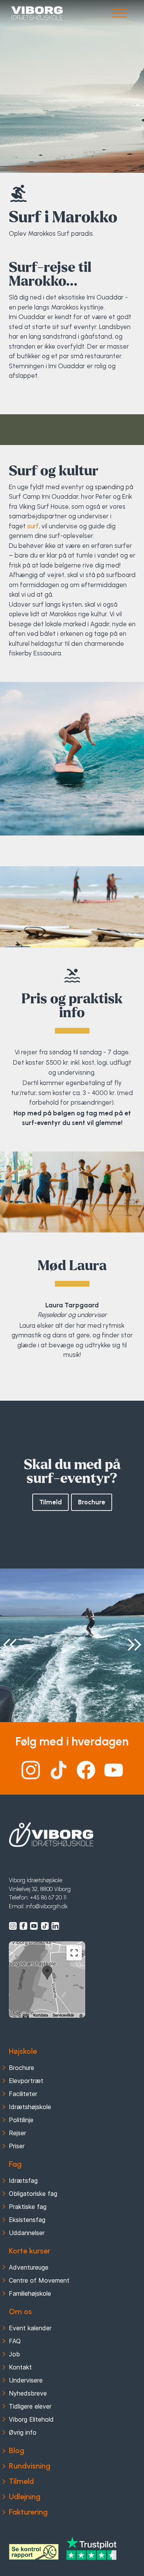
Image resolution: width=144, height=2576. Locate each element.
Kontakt (20, 2367)
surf (33, 526)
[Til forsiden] (51, 1835)
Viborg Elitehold (31, 2419)
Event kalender (30, 2328)
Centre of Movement (39, 2280)
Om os (20, 2311)
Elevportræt (26, 2081)
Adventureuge (29, 2267)
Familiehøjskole (30, 2293)
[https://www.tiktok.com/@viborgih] (45, 1926)
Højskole (23, 2051)
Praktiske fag (28, 2207)
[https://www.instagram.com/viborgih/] (13, 1926)
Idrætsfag (23, 2181)
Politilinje (21, 2120)
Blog (17, 2450)
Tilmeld (50, 1502)
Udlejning (25, 2497)
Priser (17, 2146)
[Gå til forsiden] (37, 13)
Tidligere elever (30, 2406)
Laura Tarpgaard (72, 1373)
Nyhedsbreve (28, 2393)
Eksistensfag (27, 2220)
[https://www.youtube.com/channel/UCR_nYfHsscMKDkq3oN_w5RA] (34, 1926)
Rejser (17, 2133)
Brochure (92, 1502)
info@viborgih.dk (47, 1906)
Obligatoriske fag (33, 2194)
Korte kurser (30, 2251)
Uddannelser (27, 2233)
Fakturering (28, 2512)
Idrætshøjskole (30, 2107)
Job (14, 2354)
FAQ (15, 2341)
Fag (15, 2164)
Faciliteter (23, 2094)
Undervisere (26, 2380)
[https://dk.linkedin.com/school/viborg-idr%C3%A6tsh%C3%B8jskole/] (55, 1926)
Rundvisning (30, 2466)
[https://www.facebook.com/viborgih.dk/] (23, 1926)
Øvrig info (23, 2432)
